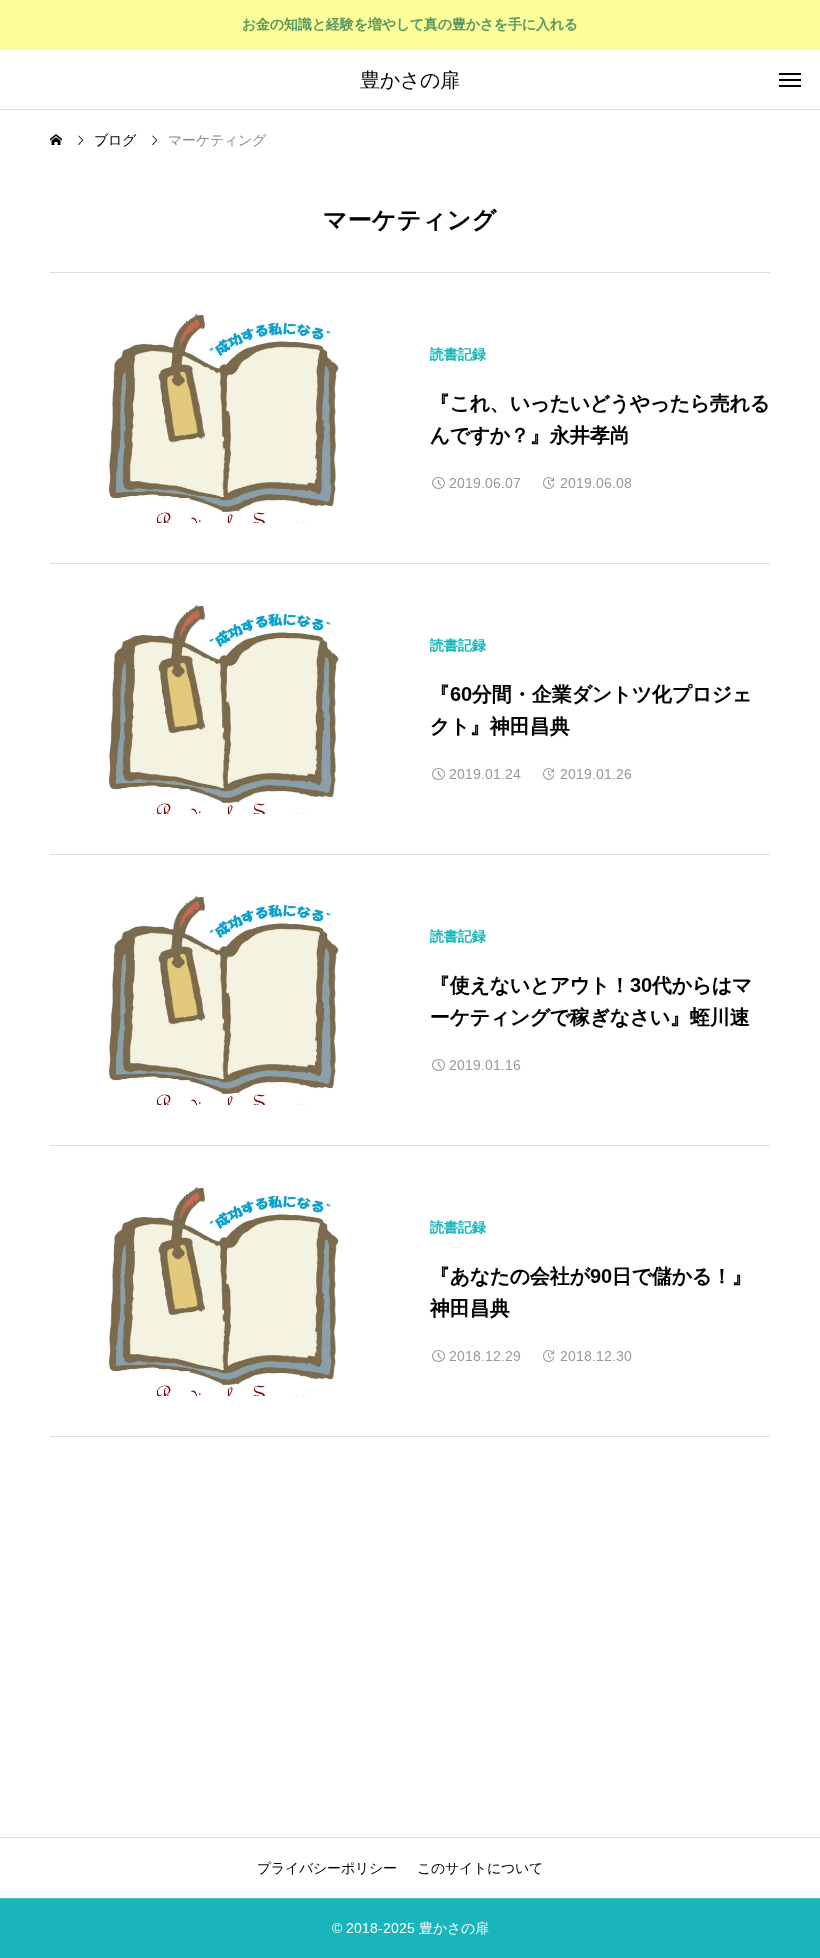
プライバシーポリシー (327, 1868)
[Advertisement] (217, 1632)
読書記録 (458, 354)
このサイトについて (480, 1868)
